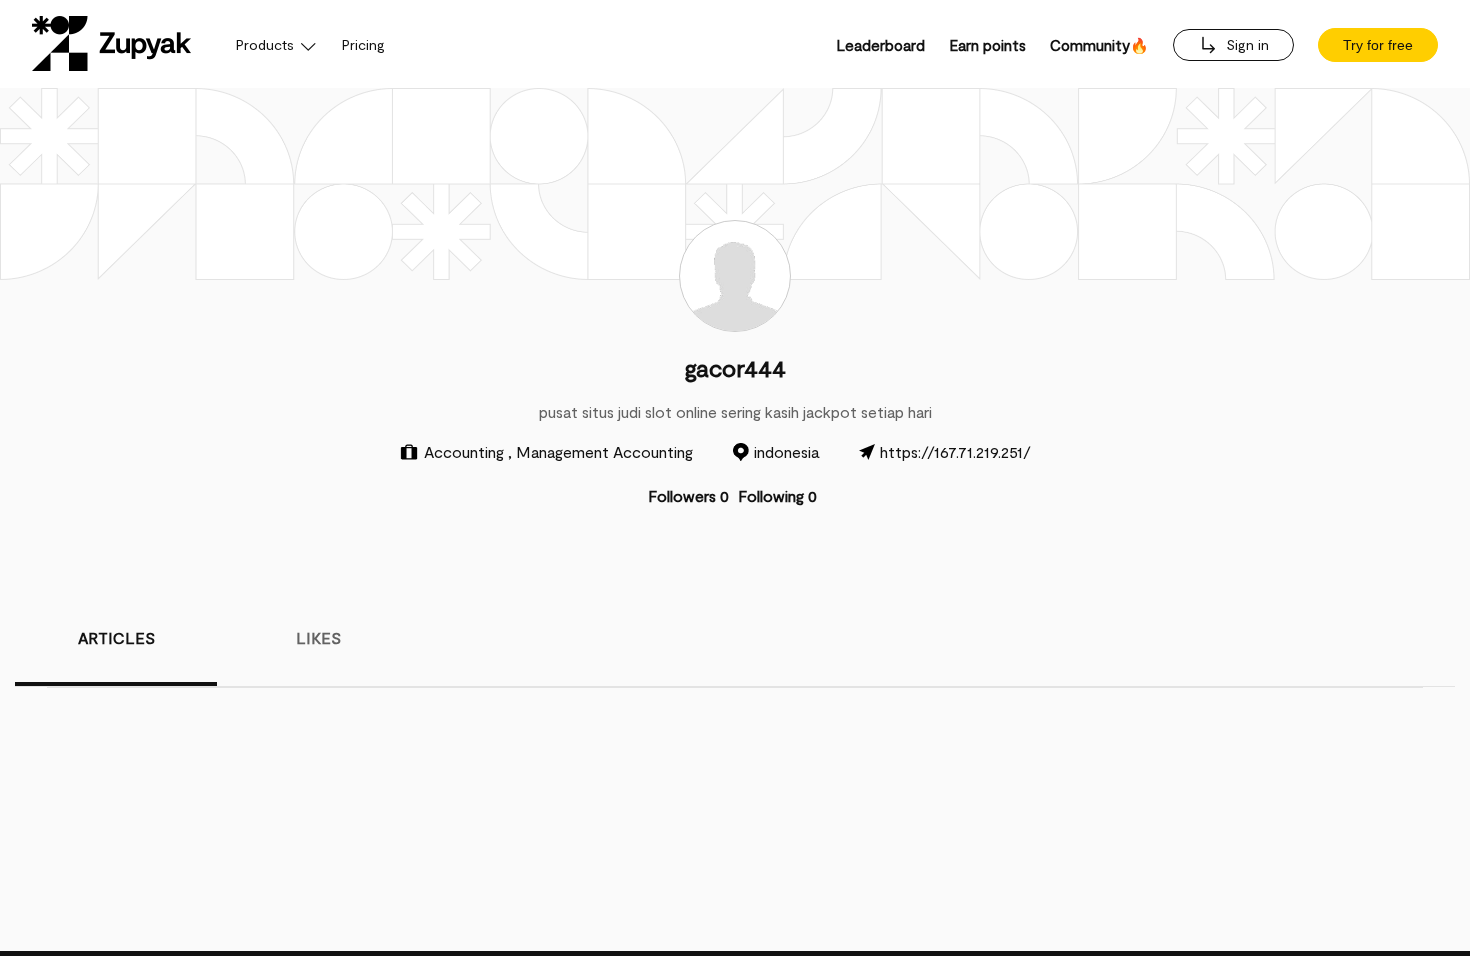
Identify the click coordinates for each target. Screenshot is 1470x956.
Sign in (1245, 44)
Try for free (1378, 45)
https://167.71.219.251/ (955, 451)
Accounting (466, 451)
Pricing (363, 44)
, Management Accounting (600, 451)
